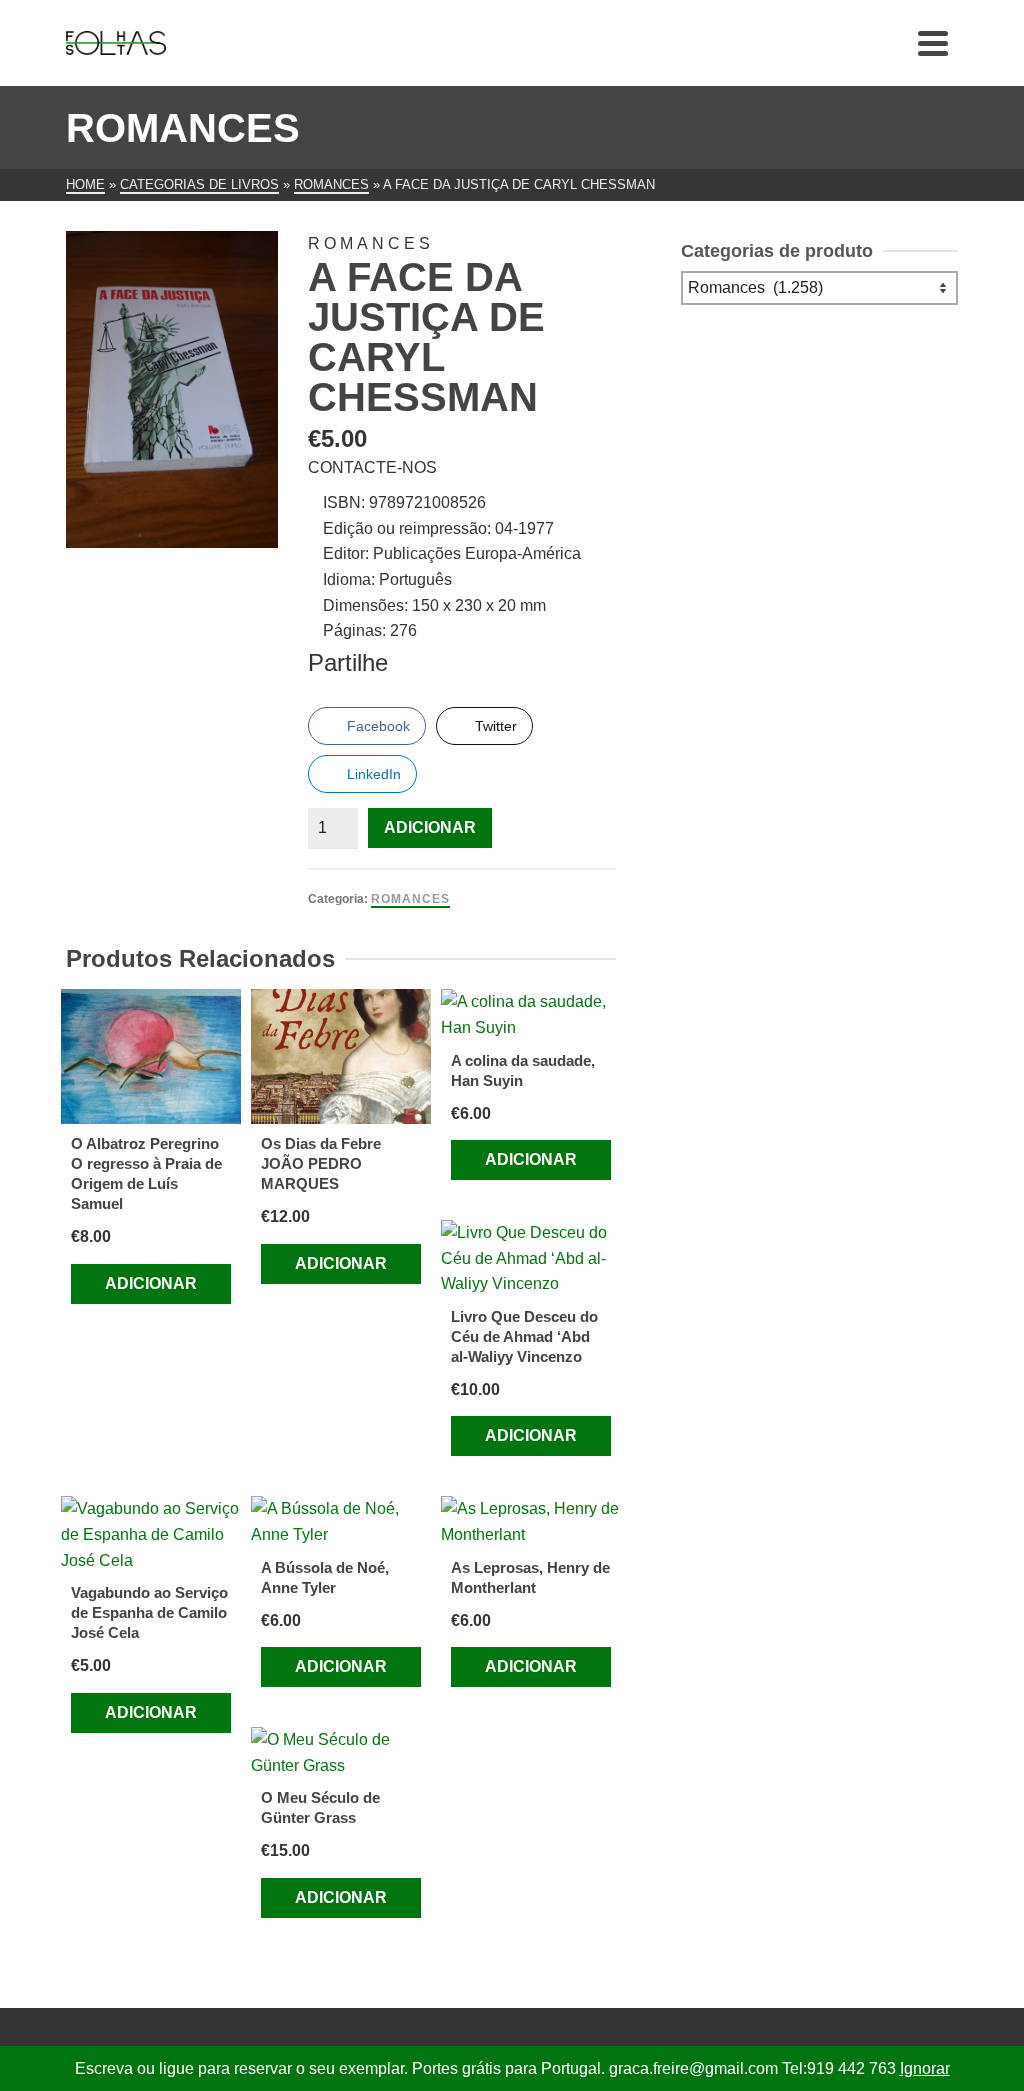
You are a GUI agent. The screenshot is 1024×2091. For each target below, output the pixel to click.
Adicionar (430, 827)
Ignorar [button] (925, 2068)
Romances (410, 899)
